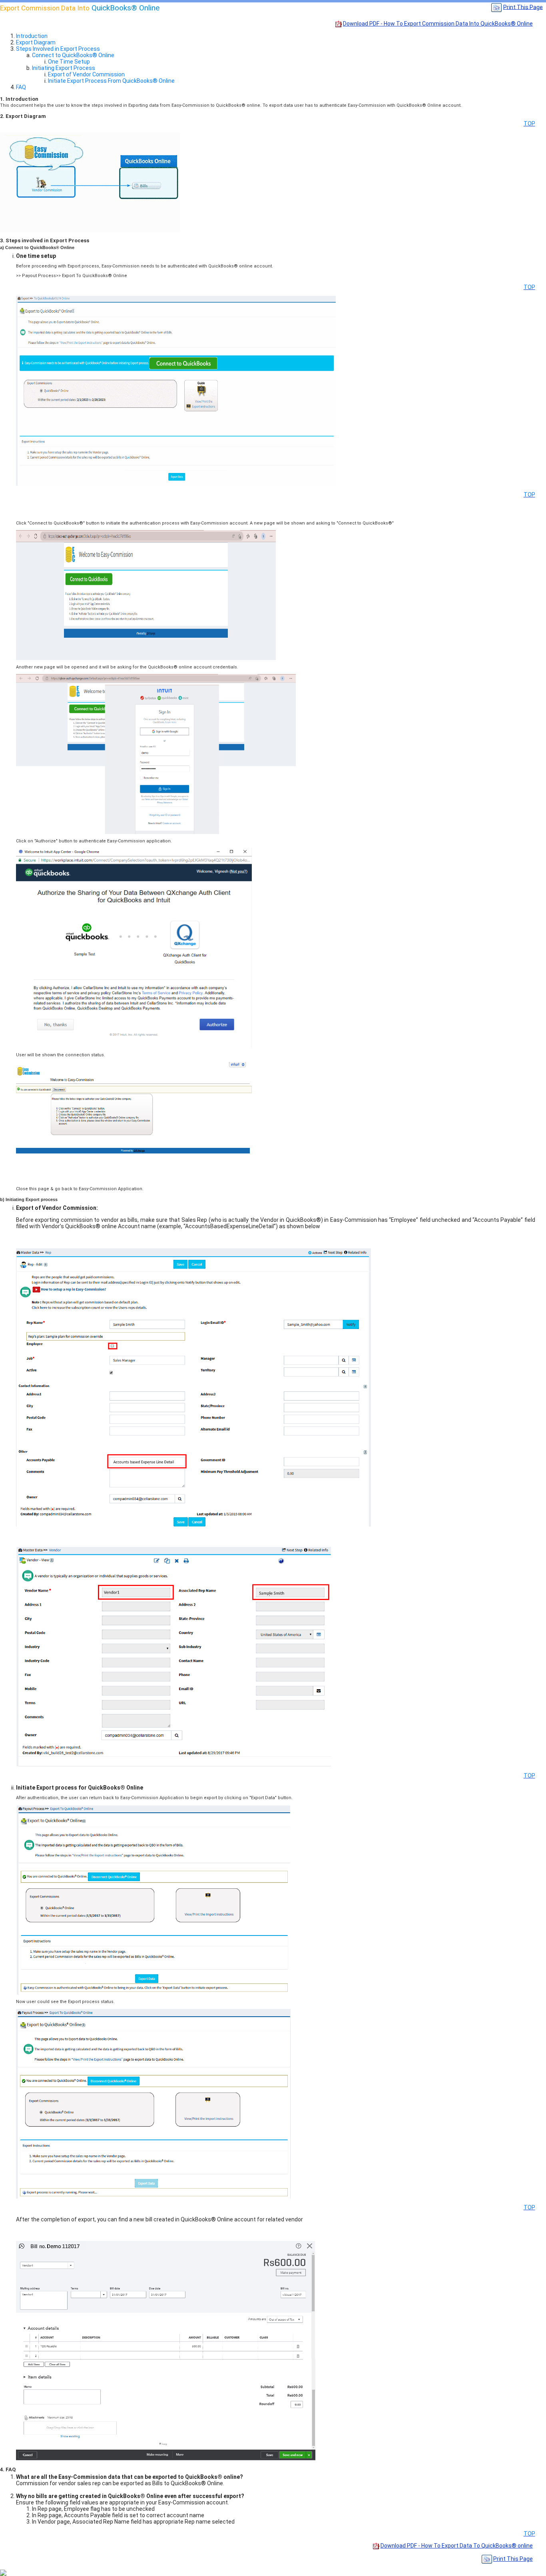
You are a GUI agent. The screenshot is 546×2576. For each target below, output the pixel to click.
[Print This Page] (496, 7)
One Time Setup (69, 62)
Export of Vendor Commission (86, 74)
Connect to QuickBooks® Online (73, 55)
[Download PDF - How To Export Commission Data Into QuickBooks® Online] (339, 24)
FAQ (21, 87)
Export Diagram (36, 42)
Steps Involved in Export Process (58, 49)
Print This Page (523, 7)
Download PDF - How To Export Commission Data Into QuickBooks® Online (438, 24)
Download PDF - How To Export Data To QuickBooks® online (457, 2546)
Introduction (32, 36)
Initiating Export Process (64, 68)
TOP (529, 124)
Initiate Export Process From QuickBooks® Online (111, 81)
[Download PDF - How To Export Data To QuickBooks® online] (376, 2546)
